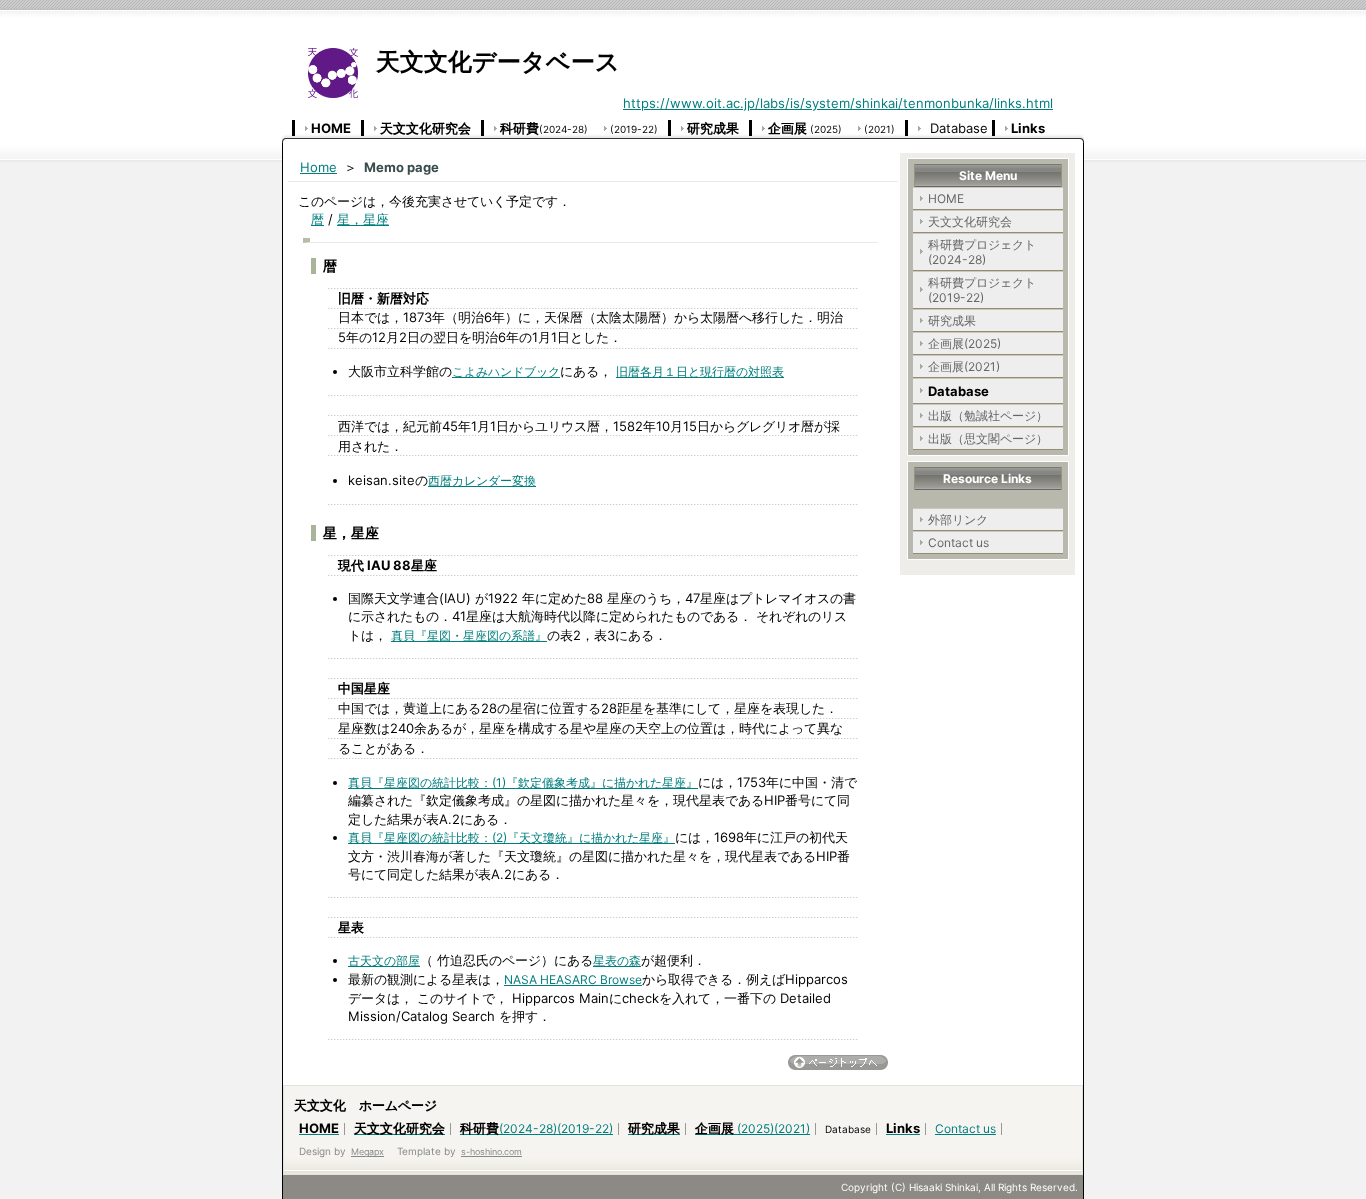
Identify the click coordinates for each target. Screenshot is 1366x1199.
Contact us (958, 542)
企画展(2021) (964, 366)
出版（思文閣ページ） (988, 438)
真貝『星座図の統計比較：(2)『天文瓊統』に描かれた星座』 (511, 837)
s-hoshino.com (491, 1151)
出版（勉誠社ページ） (988, 415)
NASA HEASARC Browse (573, 979)
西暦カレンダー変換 (482, 480)
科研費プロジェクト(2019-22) (982, 290)
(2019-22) (634, 129)
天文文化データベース (489, 61)
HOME (946, 198)
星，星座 (363, 219)
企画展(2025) (964, 343)
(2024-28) (544, 129)
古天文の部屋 (384, 960)
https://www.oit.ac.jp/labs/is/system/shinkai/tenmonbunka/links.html (838, 103)
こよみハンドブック (506, 371)
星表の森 (617, 960)
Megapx (367, 1151)
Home (318, 167)
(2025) (805, 129)
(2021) (879, 129)
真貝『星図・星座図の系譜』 (469, 635)
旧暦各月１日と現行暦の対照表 (700, 371)
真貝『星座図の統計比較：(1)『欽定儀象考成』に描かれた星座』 (523, 782)
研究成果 (952, 320)
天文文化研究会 (970, 221)
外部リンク (958, 519)
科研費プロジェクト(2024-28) (982, 252)
